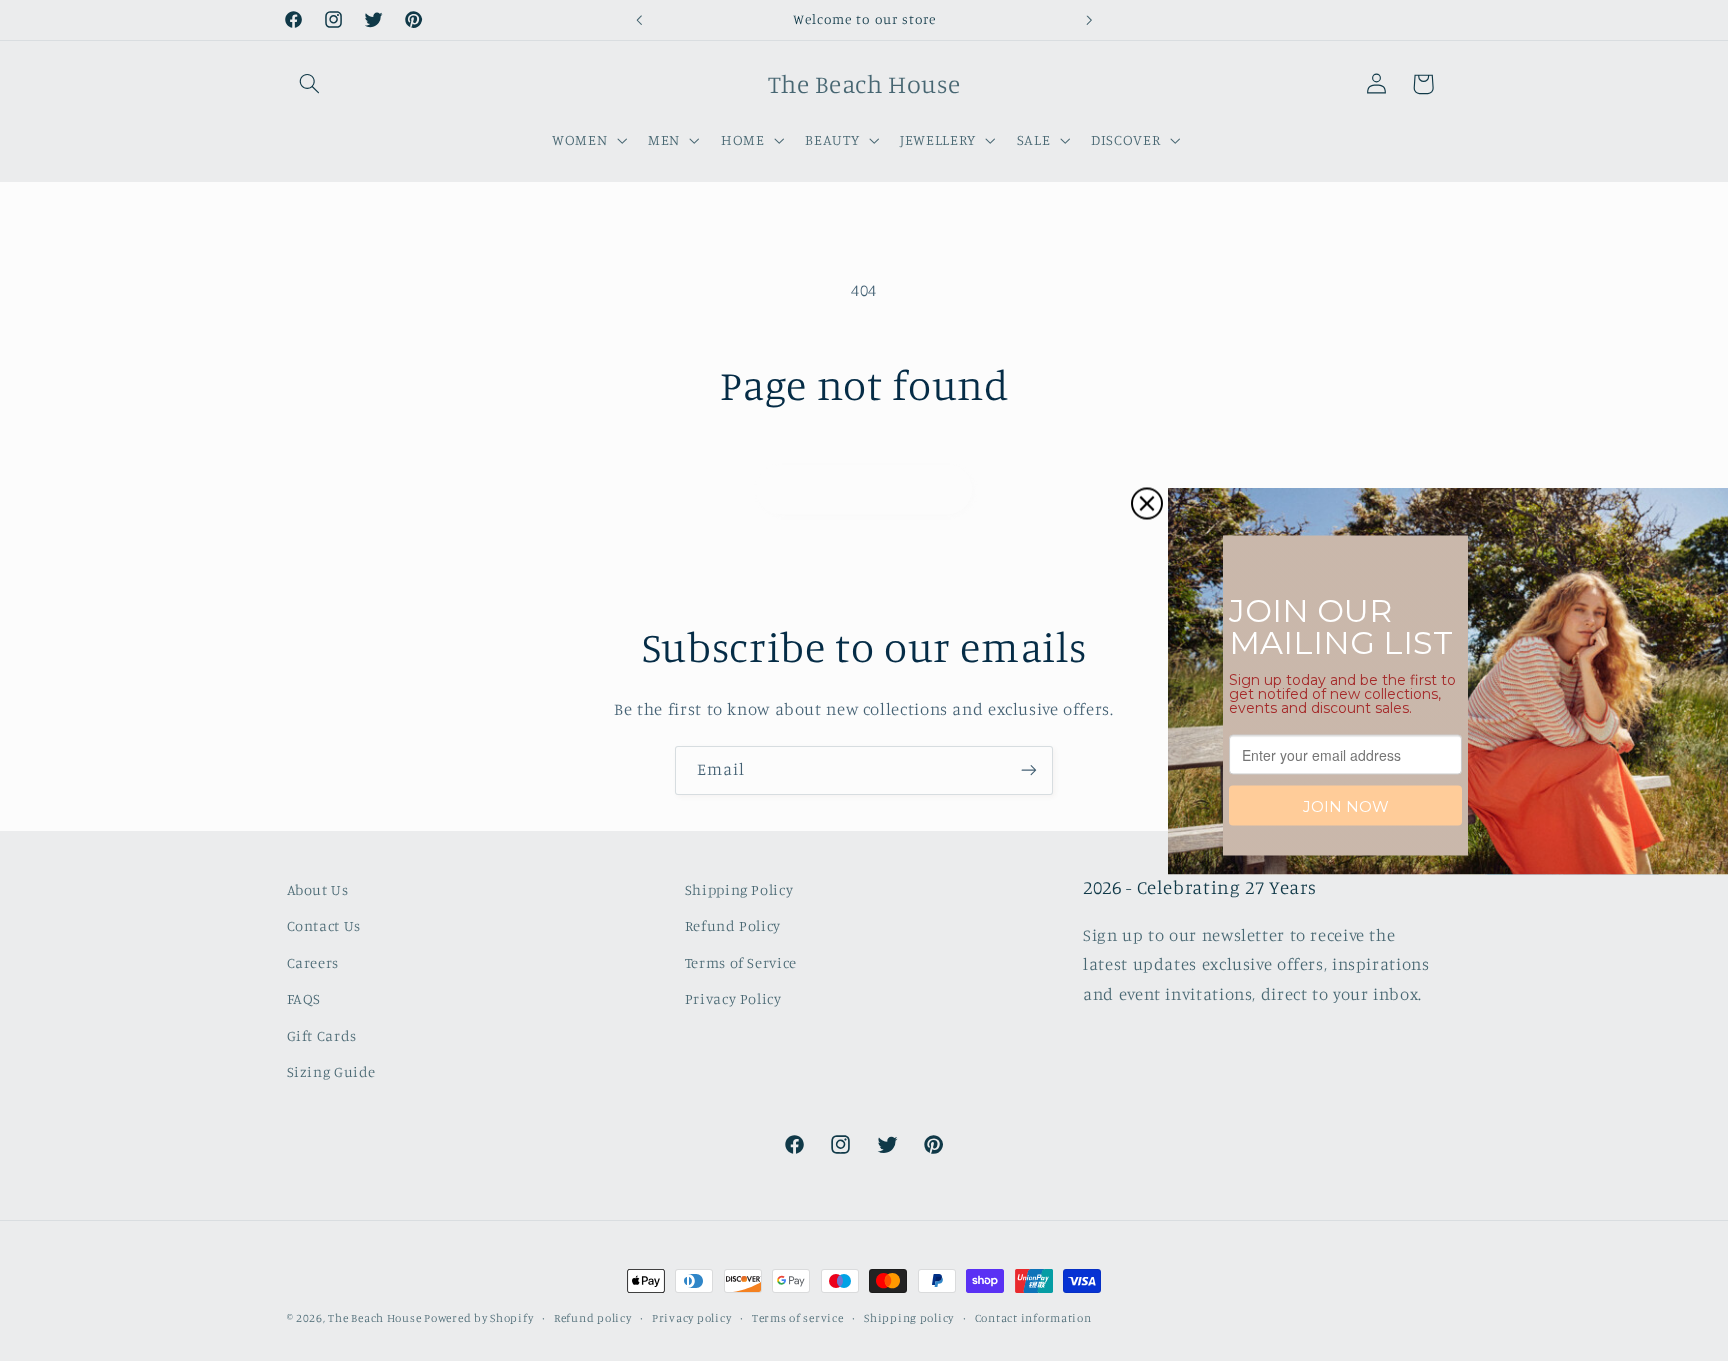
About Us (318, 889)
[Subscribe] (1029, 770)
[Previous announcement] (639, 20)
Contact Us (324, 925)
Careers (313, 962)
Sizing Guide (332, 1071)
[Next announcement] (1089, 20)
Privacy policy (691, 1318)
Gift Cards (322, 1035)
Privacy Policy (733, 998)
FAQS (304, 998)
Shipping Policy (739, 889)
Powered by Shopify (478, 1318)
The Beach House (376, 1318)
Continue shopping (864, 488)
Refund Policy (733, 925)
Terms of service (798, 1318)
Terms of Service (741, 962)
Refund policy (593, 1318)
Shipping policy (909, 1318)
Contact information (1033, 1318)
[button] (310, 84)
